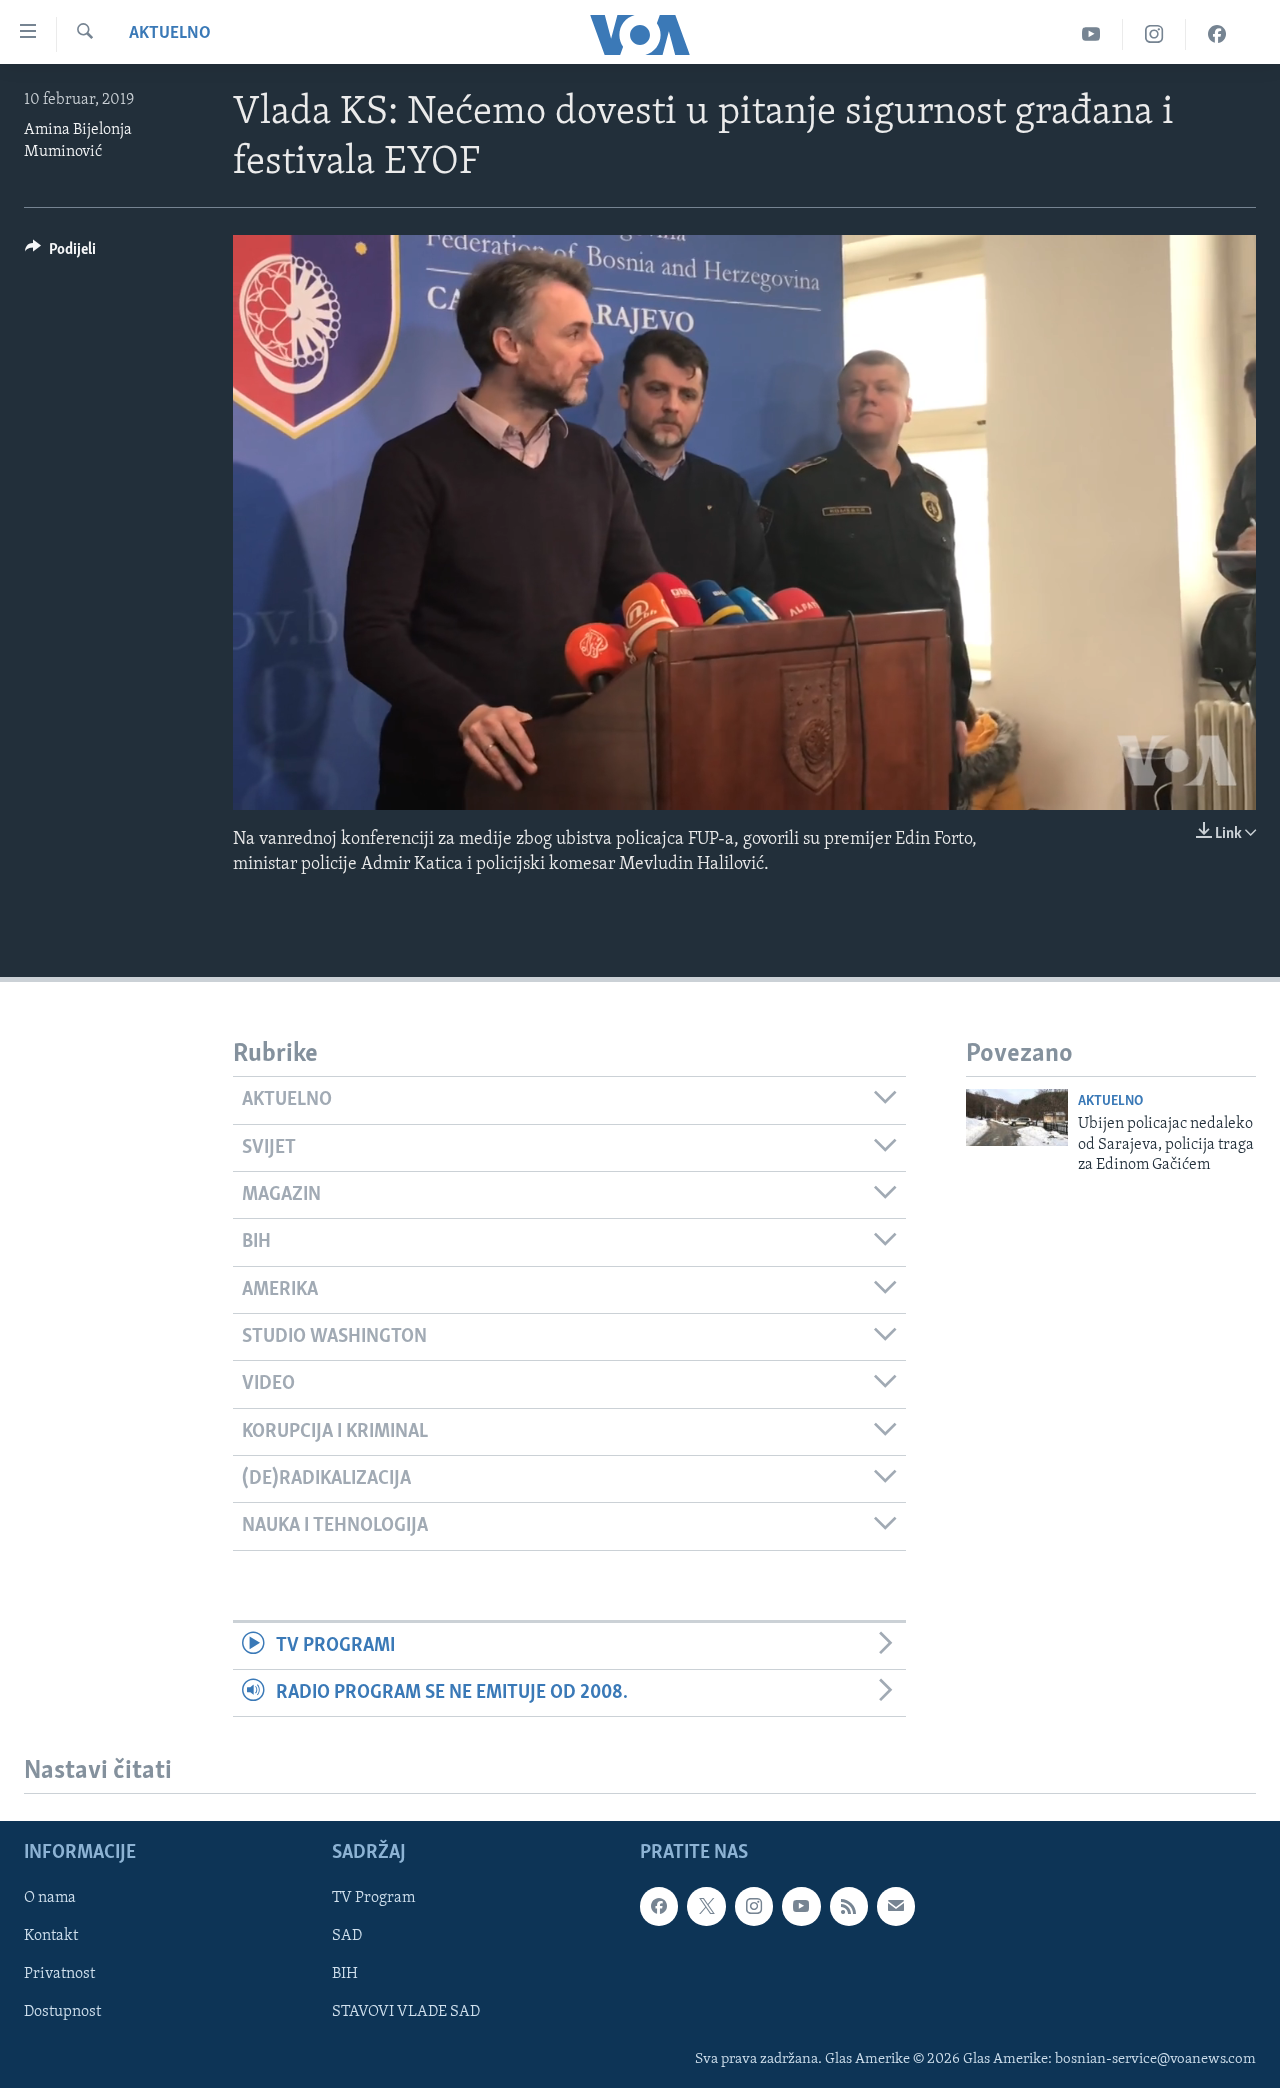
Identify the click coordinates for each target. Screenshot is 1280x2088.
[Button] (60, 254)
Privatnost (59, 1975)
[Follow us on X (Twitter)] (706, 1907)
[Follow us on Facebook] (659, 1907)
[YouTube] (1091, 34)
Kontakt (51, 1937)
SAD (347, 1937)
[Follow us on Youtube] (801, 1907)
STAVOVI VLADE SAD (406, 2013)
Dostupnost (62, 2013)
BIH (345, 1975)
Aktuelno (170, 34)
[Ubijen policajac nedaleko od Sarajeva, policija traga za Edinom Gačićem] (1017, 1117)
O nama (50, 1899)
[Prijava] (896, 1907)
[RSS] (849, 1907)
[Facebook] (1217, 34)
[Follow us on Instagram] (754, 1907)
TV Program (373, 1899)
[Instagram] (1154, 34)
